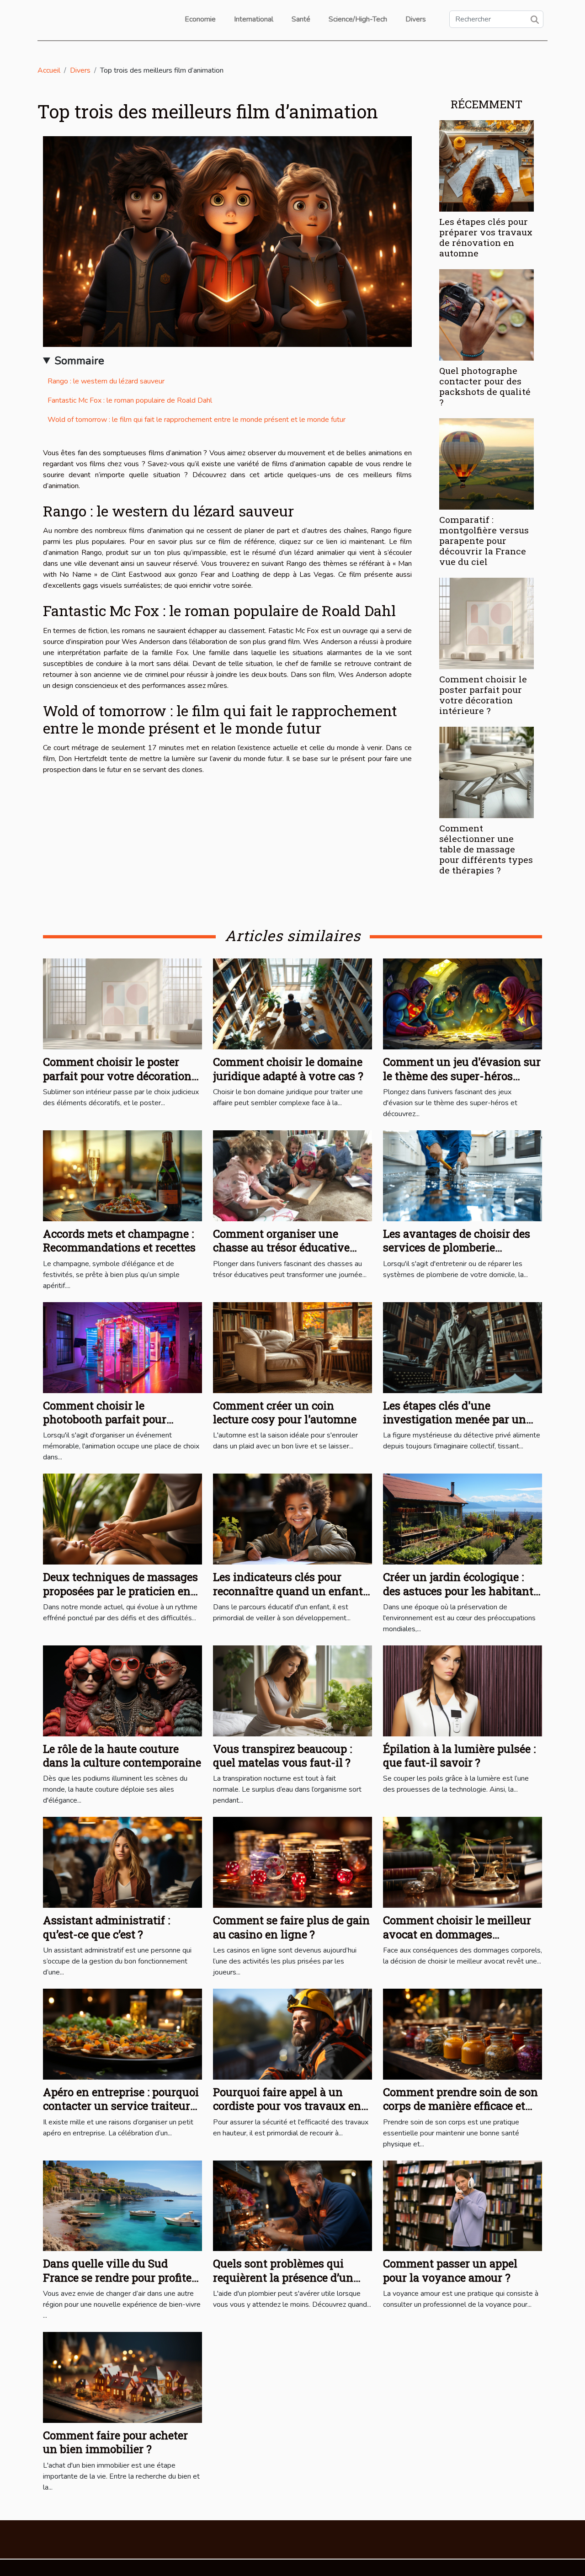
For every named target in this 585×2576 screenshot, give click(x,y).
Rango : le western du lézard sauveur (106, 381)
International (254, 19)
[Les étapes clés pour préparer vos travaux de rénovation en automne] (487, 165)
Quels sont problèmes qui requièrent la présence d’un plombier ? (283, 2277)
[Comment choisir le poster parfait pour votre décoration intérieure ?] (487, 623)
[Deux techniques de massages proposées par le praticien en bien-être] (122, 1519)
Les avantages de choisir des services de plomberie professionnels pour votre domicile (457, 1254)
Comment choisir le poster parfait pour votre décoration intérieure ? (483, 695)
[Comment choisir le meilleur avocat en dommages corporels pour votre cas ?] (463, 1862)
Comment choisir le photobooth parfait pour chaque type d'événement (109, 1419)
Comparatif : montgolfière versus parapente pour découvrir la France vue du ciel (484, 540)
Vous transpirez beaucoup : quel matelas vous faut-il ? (282, 1756)
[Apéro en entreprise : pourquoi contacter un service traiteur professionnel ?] (122, 2033)
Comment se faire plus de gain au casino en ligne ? (291, 1927)
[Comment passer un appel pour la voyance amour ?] (463, 2205)
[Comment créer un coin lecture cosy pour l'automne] (292, 1347)
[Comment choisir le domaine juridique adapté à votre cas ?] (292, 1004)
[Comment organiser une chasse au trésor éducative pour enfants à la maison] (292, 1175)
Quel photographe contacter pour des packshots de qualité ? (485, 386)
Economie (200, 19)
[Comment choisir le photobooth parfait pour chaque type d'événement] (122, 1347)
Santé (301, 19)
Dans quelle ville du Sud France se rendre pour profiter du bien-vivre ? (120, 2277)
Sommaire (79, 361)
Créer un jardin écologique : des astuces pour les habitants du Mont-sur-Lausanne (461, 1591)
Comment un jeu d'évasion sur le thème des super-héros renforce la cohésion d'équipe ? (462, 1076)
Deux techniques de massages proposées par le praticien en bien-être (120, 1591)
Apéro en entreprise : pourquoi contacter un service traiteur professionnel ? (121, 2106)
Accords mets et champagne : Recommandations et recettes (119, 1240)
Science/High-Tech (358, 19)
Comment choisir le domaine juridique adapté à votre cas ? (288, 1069)
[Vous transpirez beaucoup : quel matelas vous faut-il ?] (292, 1690)
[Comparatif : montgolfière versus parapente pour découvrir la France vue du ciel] (487, 463)
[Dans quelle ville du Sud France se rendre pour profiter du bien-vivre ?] (122, 2205)
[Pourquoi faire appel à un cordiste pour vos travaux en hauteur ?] (292, 2033)
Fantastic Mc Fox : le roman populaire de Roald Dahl (130, 400)
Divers (416, 19)
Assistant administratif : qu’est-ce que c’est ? (106, 1927)
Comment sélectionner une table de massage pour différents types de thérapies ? (486, 849)
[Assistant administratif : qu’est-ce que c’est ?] (122, 1862)
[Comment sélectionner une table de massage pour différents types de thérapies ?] (487, 772)
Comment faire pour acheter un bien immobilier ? (115, 2442)
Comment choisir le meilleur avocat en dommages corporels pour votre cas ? (457, 1934)
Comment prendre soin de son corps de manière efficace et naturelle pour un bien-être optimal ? (460, 2113)
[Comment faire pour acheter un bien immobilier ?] (122, 2377)
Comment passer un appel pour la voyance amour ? (450, 2270)
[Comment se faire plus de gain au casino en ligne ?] (292, 1862)
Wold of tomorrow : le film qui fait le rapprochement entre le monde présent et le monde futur (197, 420)
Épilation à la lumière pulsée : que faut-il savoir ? (459, 1756)
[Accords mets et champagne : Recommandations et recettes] (122, 1175)
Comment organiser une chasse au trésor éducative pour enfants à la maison (281, 1248)
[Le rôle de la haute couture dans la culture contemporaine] (122, 1690)
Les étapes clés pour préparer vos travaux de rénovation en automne (486, 237)
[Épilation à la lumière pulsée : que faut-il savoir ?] (463, 1690)
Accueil (49, 70)
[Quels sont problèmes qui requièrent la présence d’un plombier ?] (292, 2205)
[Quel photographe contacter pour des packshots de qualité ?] (487, 314)
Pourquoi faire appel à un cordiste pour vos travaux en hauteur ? (287, 2106)
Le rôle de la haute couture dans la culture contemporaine (122, 1756)
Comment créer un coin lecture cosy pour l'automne (285, 1412)
